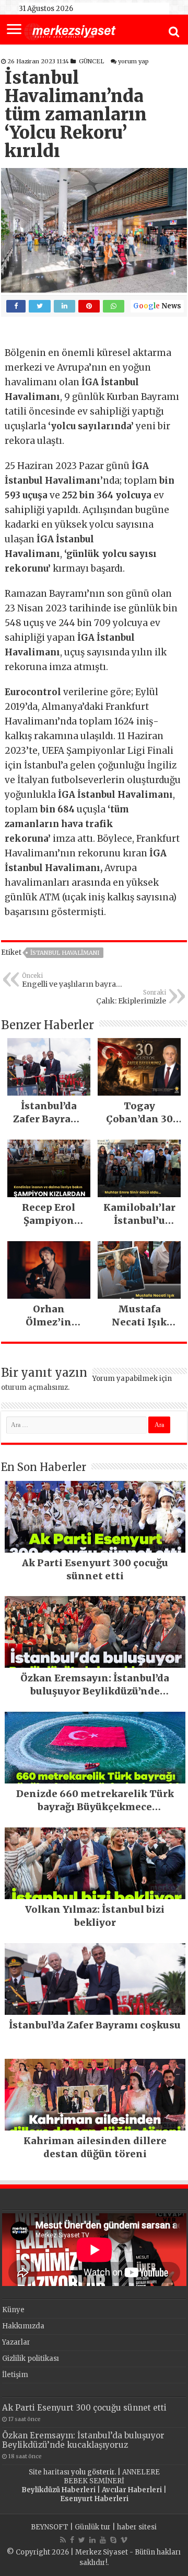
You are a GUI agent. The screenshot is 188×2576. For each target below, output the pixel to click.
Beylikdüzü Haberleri (58, 2490)
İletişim (15, 2375)
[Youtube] (103, 2540)
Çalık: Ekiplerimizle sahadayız (131, 997)
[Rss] (63, 2540)
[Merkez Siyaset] (70, 30)
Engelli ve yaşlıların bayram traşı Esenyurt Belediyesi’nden (73, 980)
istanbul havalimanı (65, 953)
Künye (13, 2310)
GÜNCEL (91, 61)
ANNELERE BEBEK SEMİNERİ (112, 2477)
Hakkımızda (23, 2326)
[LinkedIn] (92, 2540)
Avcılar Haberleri (132, 2490)
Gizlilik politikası (31, 2358)
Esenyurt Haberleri (94, 2499)
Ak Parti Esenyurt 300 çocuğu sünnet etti (84, 2408)
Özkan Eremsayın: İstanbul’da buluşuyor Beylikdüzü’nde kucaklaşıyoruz (83, 2440)
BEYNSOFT (50, 2527)
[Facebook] (72, 2540)
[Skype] (113, 2540)
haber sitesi (137, 2527)
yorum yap (133, 61)
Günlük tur (93, 2527)
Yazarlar (16, 2342)
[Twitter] (82, 2540)
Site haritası (49, 2472)
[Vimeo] (124, 2540)
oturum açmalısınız (34, 1387)
